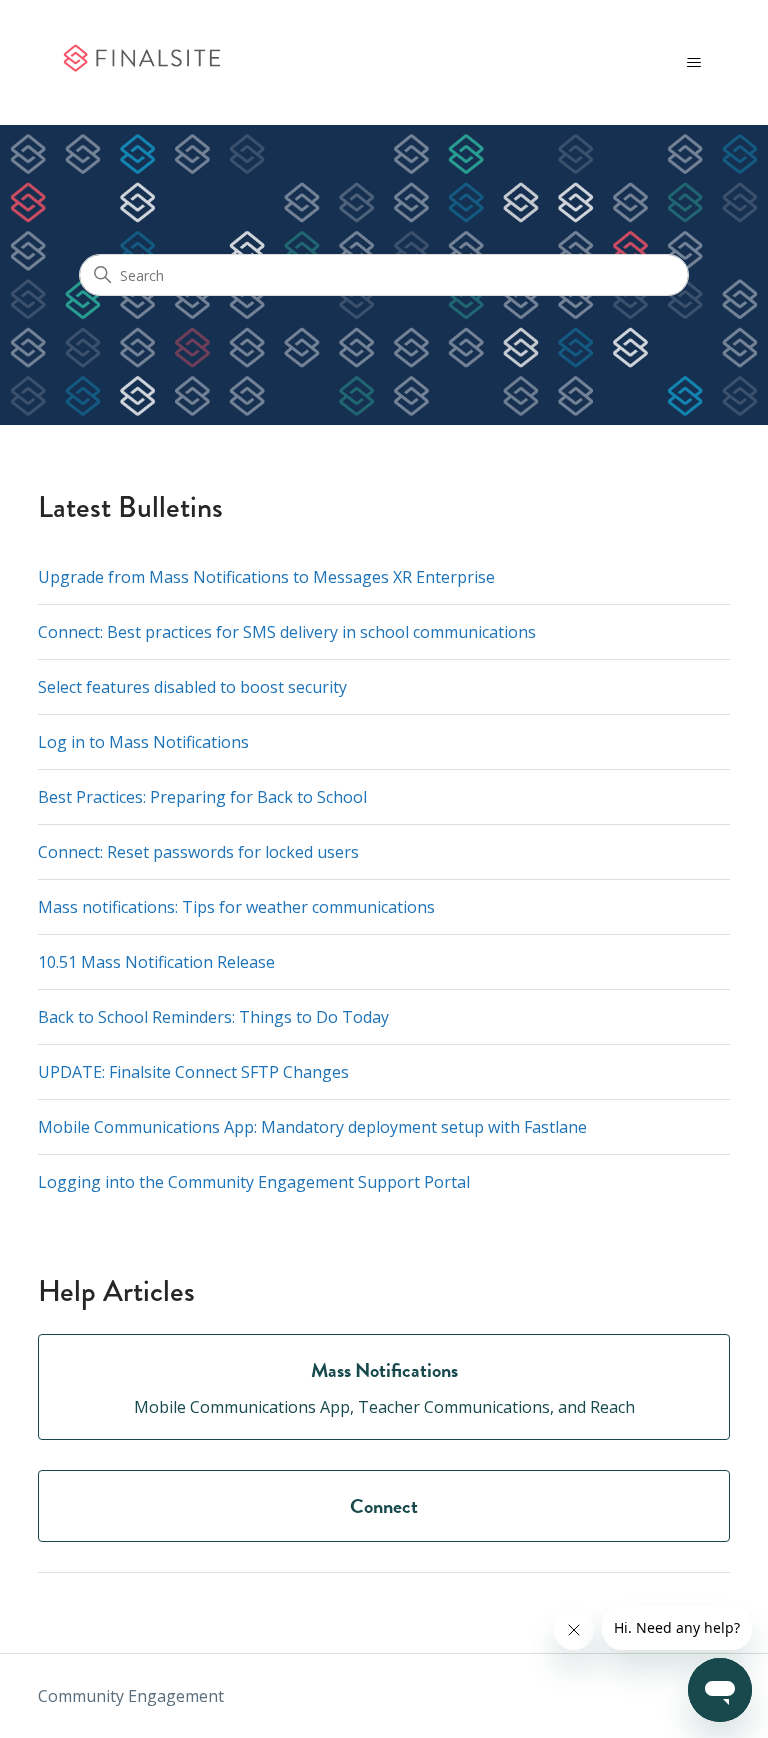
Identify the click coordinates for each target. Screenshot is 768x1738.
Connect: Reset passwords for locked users (198, 852)
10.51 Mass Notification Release (156, 962)
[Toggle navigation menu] (694, 63)
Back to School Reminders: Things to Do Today (213, 1017)
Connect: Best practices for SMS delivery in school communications (287, 632)
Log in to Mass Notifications (143, 742)
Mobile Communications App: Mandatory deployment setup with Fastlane (312, 1127)
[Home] (140, 63)
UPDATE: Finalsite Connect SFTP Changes (193, 1072)
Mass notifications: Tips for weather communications (236, 907)
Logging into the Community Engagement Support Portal (254, 1182)
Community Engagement (131, 1696)
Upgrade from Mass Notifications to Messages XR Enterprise (266, 577)
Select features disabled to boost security (192, 687)
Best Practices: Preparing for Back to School (202, 797)
